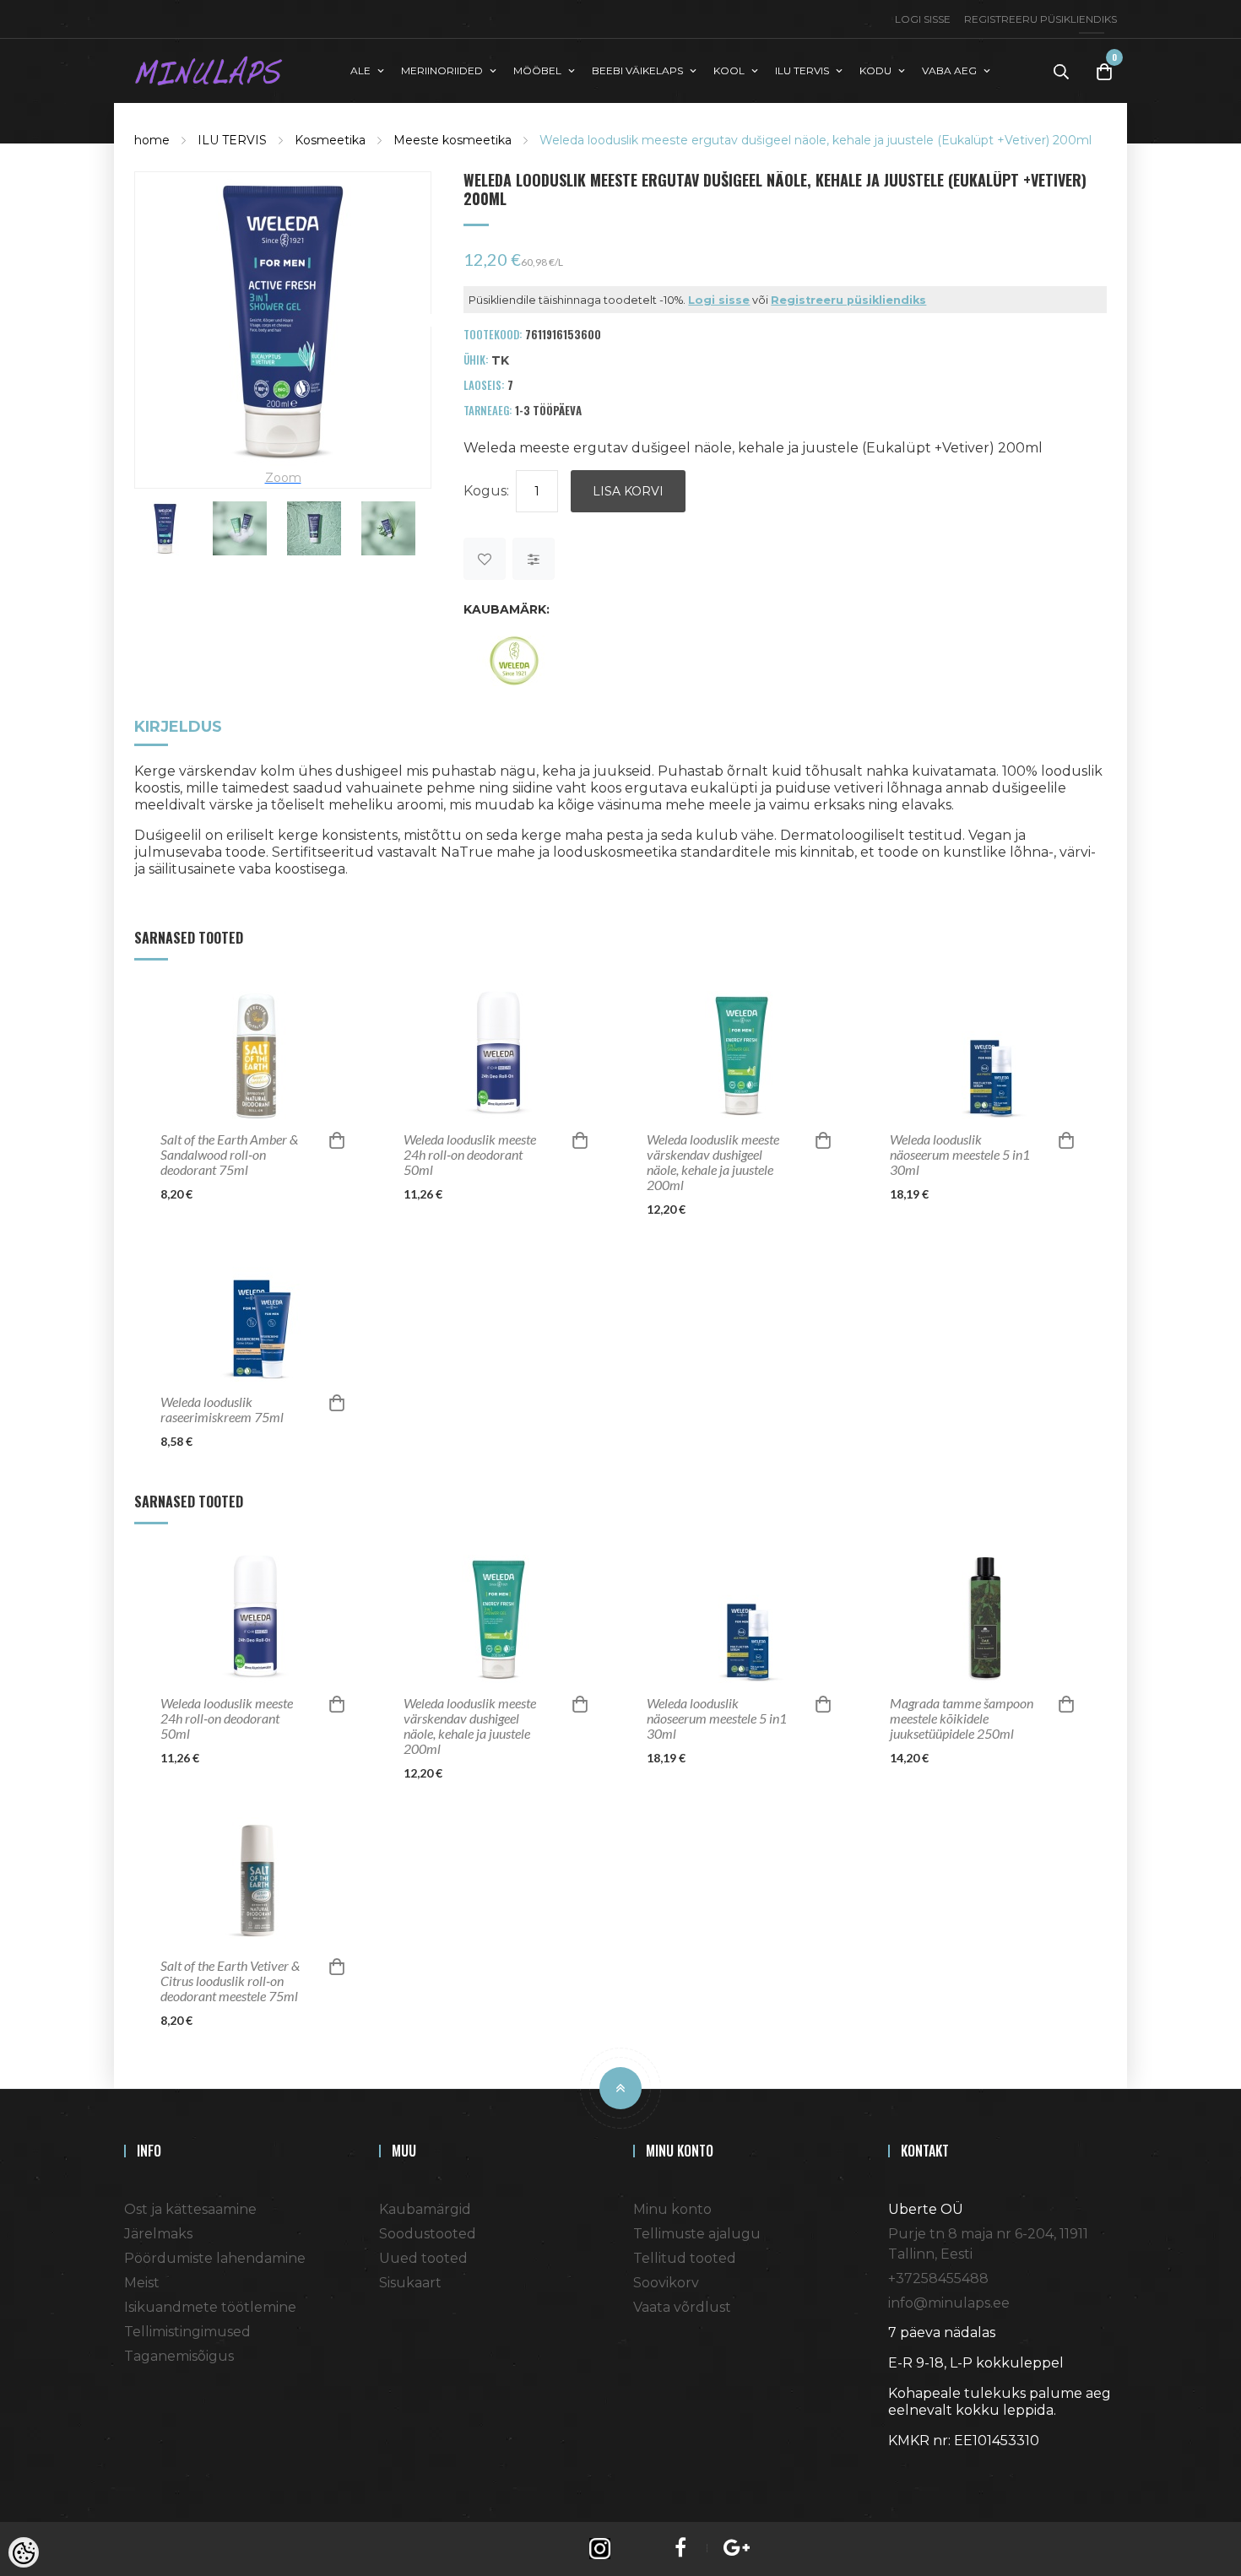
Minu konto (672, 2209)
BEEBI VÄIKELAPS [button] (637, 70)
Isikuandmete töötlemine (210, 2307)
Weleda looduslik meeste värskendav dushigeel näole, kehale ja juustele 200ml (713, 1162)
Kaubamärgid (425, 2209)
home (152, 140)
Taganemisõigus (179, 2356)
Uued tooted (423, 2258)
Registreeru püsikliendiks (1040, 19)
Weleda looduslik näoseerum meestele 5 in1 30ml (960, 1155)
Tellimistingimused (187, 2332)
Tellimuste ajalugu (697, 2234)
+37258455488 (938, 2278)
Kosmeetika (330, 140)
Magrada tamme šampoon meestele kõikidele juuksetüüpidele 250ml (962, 1718)
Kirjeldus (178, 728)
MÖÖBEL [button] (537, 70)
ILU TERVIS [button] (802, 70)
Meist (142, 2283)
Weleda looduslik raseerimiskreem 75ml (222, 1410)
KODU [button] (875, 70)
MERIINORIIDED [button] (442, 70)
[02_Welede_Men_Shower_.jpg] (388, 528)
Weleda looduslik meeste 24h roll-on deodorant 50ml (470, 1155)
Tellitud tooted (685, 2258)
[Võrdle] (534, 559)
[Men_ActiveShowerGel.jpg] (283, 319)
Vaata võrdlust (682, 2307)
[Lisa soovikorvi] (485, 559)
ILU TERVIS (232, 140)
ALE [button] (360, 70)
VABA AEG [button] (949, 70)
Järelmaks (158, 2234)
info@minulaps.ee (949, 2303)
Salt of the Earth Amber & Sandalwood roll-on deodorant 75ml (229, 1155)
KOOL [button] (729, 70)
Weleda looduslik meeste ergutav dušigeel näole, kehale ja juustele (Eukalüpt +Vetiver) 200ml (816, 140)
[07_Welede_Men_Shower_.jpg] (314, 528)
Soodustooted (428, 2234)
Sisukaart (410, 2283)
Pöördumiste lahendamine (215, 2258)
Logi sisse (923, 19)
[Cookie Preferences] (24, 2552)
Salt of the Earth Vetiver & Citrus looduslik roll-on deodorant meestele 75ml (230, 1981)
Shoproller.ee (918, 2471)
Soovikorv (666, 2283)
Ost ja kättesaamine (190, 2209)
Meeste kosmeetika (453, 140)
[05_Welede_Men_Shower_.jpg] (240, 528)
